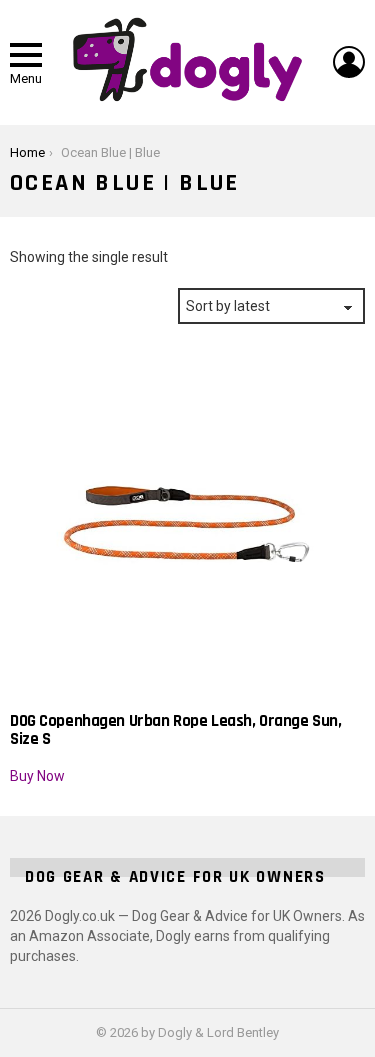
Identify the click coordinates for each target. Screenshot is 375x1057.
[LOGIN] (349, 62)
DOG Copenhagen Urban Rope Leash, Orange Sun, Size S (175, 730)
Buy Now (37, 776)
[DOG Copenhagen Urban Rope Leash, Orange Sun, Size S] (187, 522)
